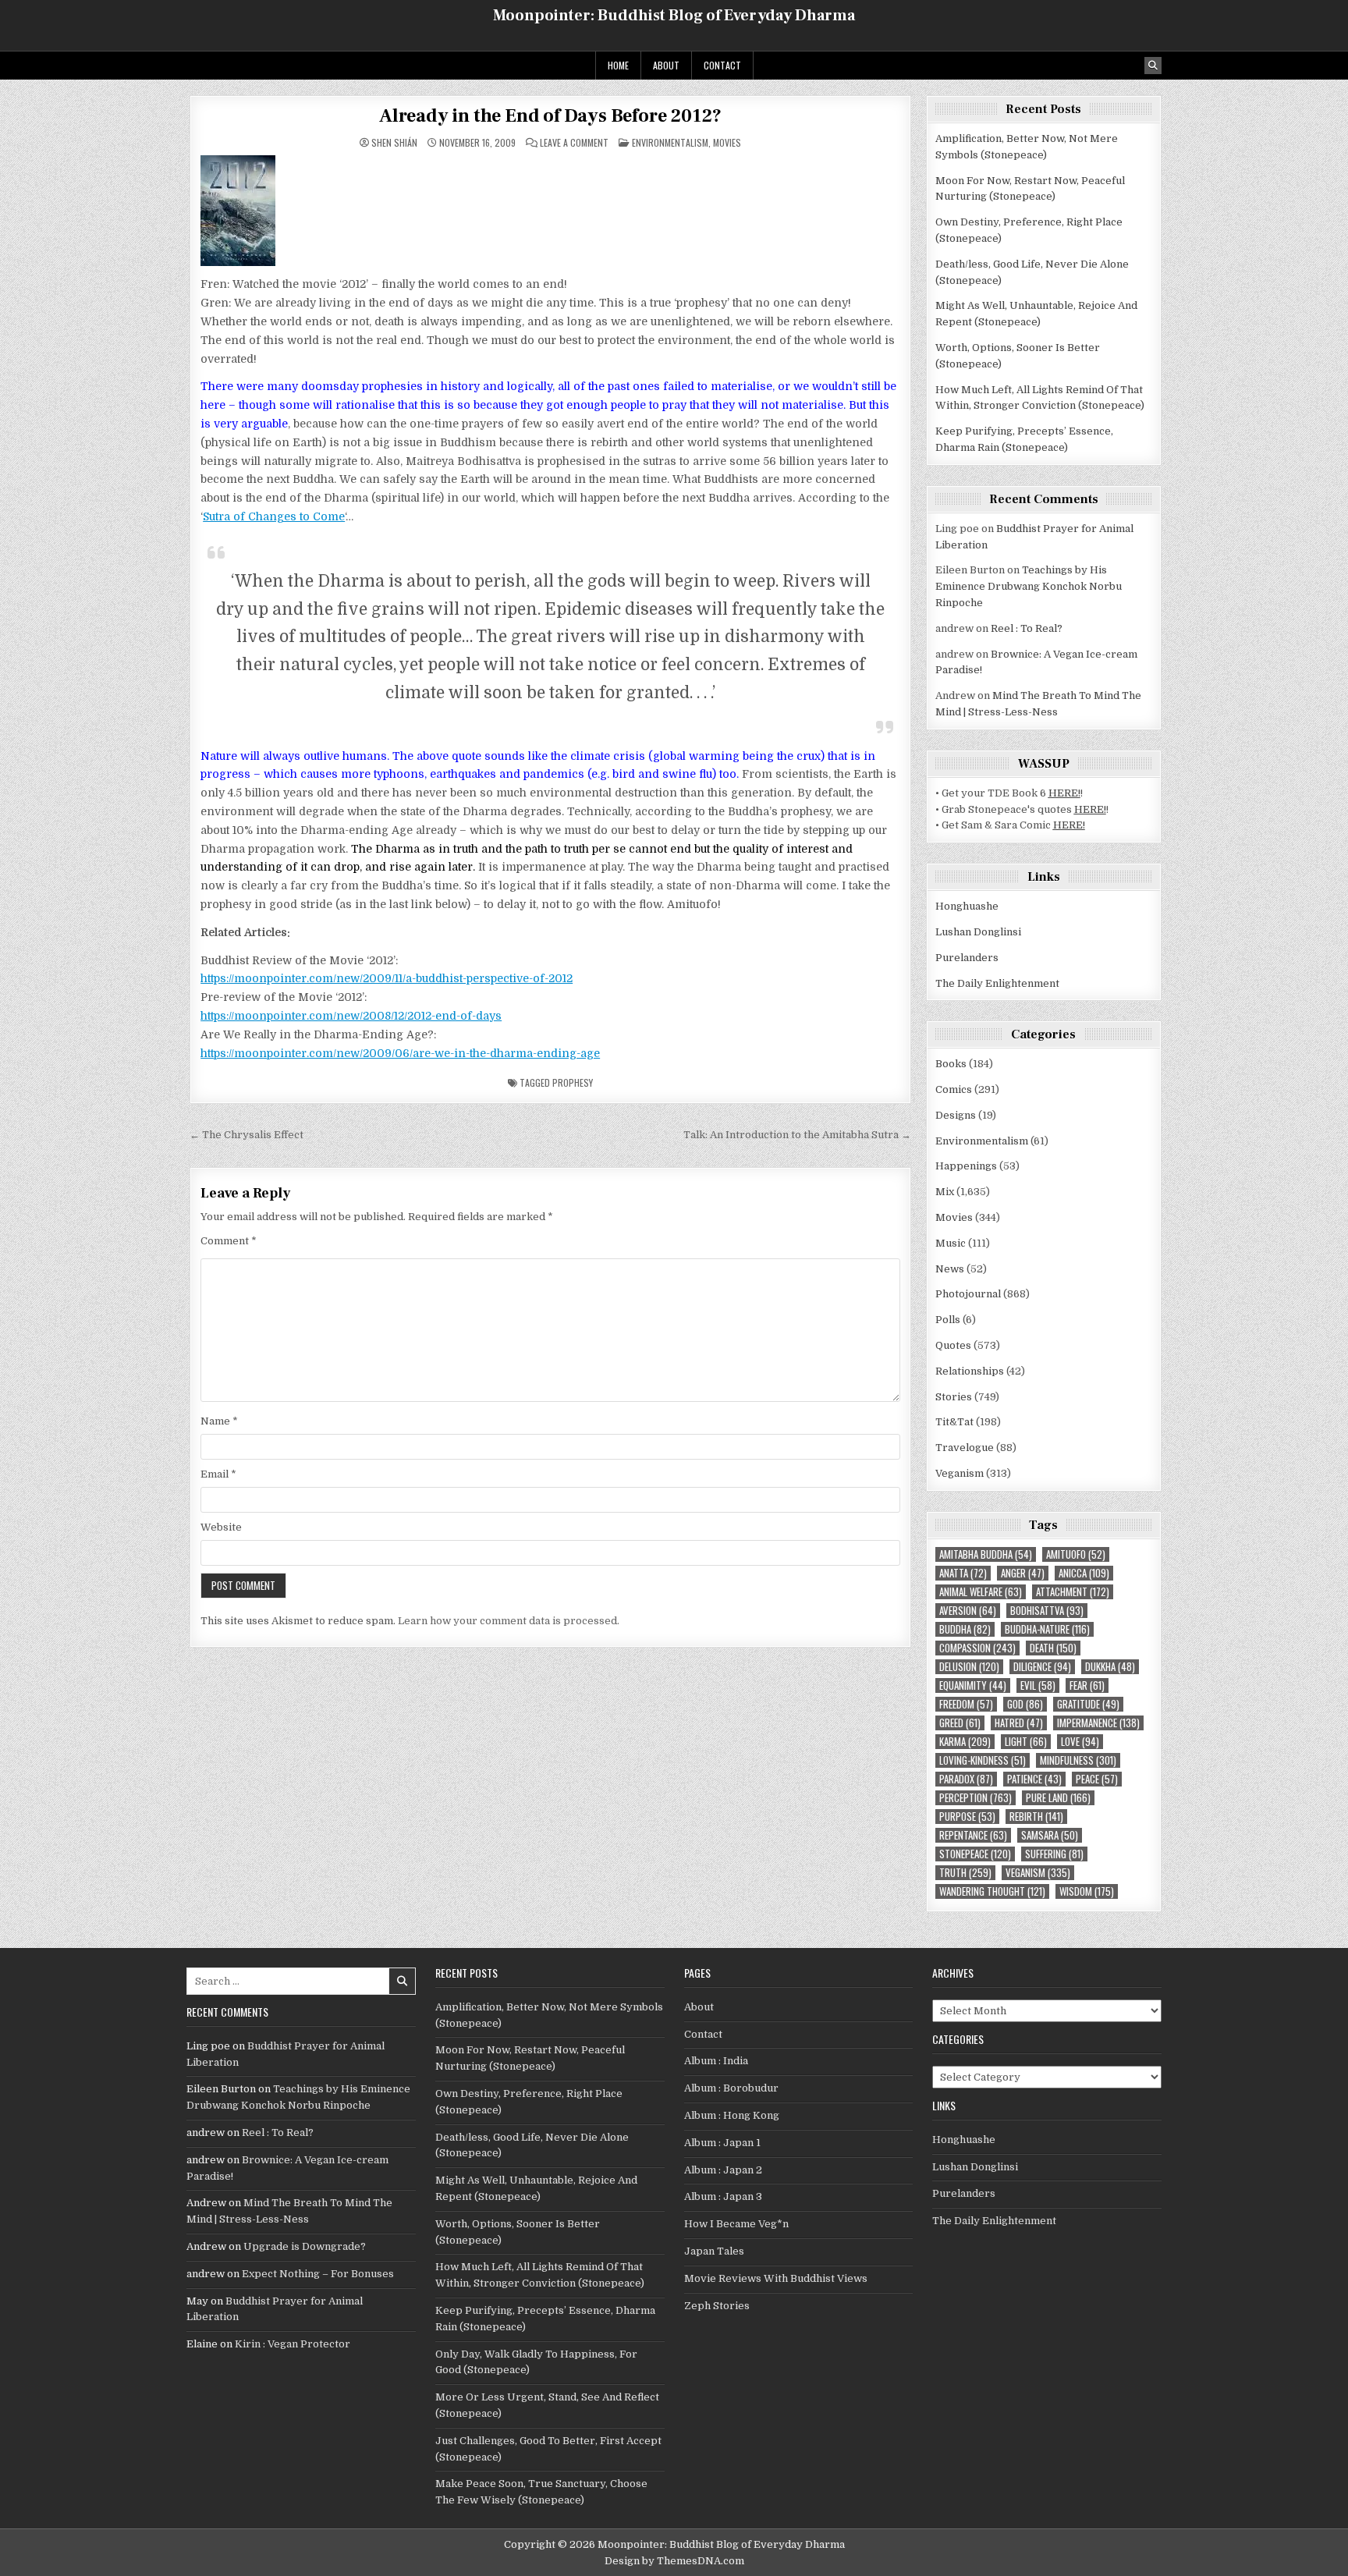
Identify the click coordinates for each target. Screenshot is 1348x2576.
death (1053, 1648)
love (1080, 1742)
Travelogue (965, 1448)
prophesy (573, 1082)
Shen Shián (394, 143)
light (1026, 1742)
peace (1097, 1779)
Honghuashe (967, 906)
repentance (973, 1835)
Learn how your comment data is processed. (509, 1621)
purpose (967, 1817)
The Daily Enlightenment (997, 983)
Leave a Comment (574, 143)
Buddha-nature (1047, 1629)
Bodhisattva (1047, 1611)
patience (1034, 1779)
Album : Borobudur (731, 2088)
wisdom (1087, 1891)
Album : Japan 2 (723, 2170)
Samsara (1050, 1835)
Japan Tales (714, 2251)
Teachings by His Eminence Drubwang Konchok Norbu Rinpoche (1029, 586)
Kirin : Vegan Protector (293, 2344)
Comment (229, 1241)
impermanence (1098, 1723)
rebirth (1036, 1817)
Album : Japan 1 (722, 2143)
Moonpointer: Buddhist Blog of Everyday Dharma (674, 16)
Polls (948, 1320)
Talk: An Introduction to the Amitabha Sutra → (797, 1135)
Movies (727, 142)
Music (951, 1243)
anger (1023, 1573)
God (1025, 1704)
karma (965, 1742)
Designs (956, 1115)
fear (1087, 1685)
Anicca (1084, 1573)
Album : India (716, 2061)
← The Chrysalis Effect (247, 1135)
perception (976, 1798)
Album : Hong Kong (732, 2115)
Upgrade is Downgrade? (305, 2246)
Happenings (966, 1166)
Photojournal (968, 1294)
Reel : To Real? (1027, 628)
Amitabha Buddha (986, 1554)
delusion (969, 1667)
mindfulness (1078, 1760)
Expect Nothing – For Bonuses (318, 2274)
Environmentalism (670, 142)
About (666, 65)
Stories (954, 1397)
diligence (1042, 1667)
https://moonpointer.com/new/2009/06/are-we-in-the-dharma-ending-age (400, 1053)
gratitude (1088, 1704)
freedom (966, 1704)
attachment (1073, 1592)
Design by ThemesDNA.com (674, 2561)
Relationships (970, 1371)
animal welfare (981, 1592)
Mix (945, 1192)
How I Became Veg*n (736, 2224)
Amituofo (1076, 1554)
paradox (966, 1779)
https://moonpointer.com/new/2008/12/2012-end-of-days (351, 1016)
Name (219, 1421)
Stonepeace (975, 1854)
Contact (722, 65)
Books (951, 1064)
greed (960, 1723)
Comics (954, 1089)
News (950, 1269)
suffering (1054, 1854)
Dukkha (1110, 1667)
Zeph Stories (717, 2306)
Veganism (960, 1473)
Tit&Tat (954, 1422)
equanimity (973, 1685)
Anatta (963, 1573)
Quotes (953, 1345)
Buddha (965, 1629)
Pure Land (1058, 1798)
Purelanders (967, 958)
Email (218, 1474)
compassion (977, 1648)
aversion (968, 1611)
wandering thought (992, 1891)
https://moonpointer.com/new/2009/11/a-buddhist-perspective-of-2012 (387, 978)
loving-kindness (983, 1760)
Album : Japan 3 (723, 2196)
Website (221, 1527)
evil (1038, 1685)
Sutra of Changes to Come (274, 516)
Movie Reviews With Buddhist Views (776, 2278)
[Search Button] (1153, 66)
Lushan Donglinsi (978, 932)
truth (965, 1873)
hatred (1019, 1723)
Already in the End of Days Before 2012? (550, 116)
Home (618, 65)
